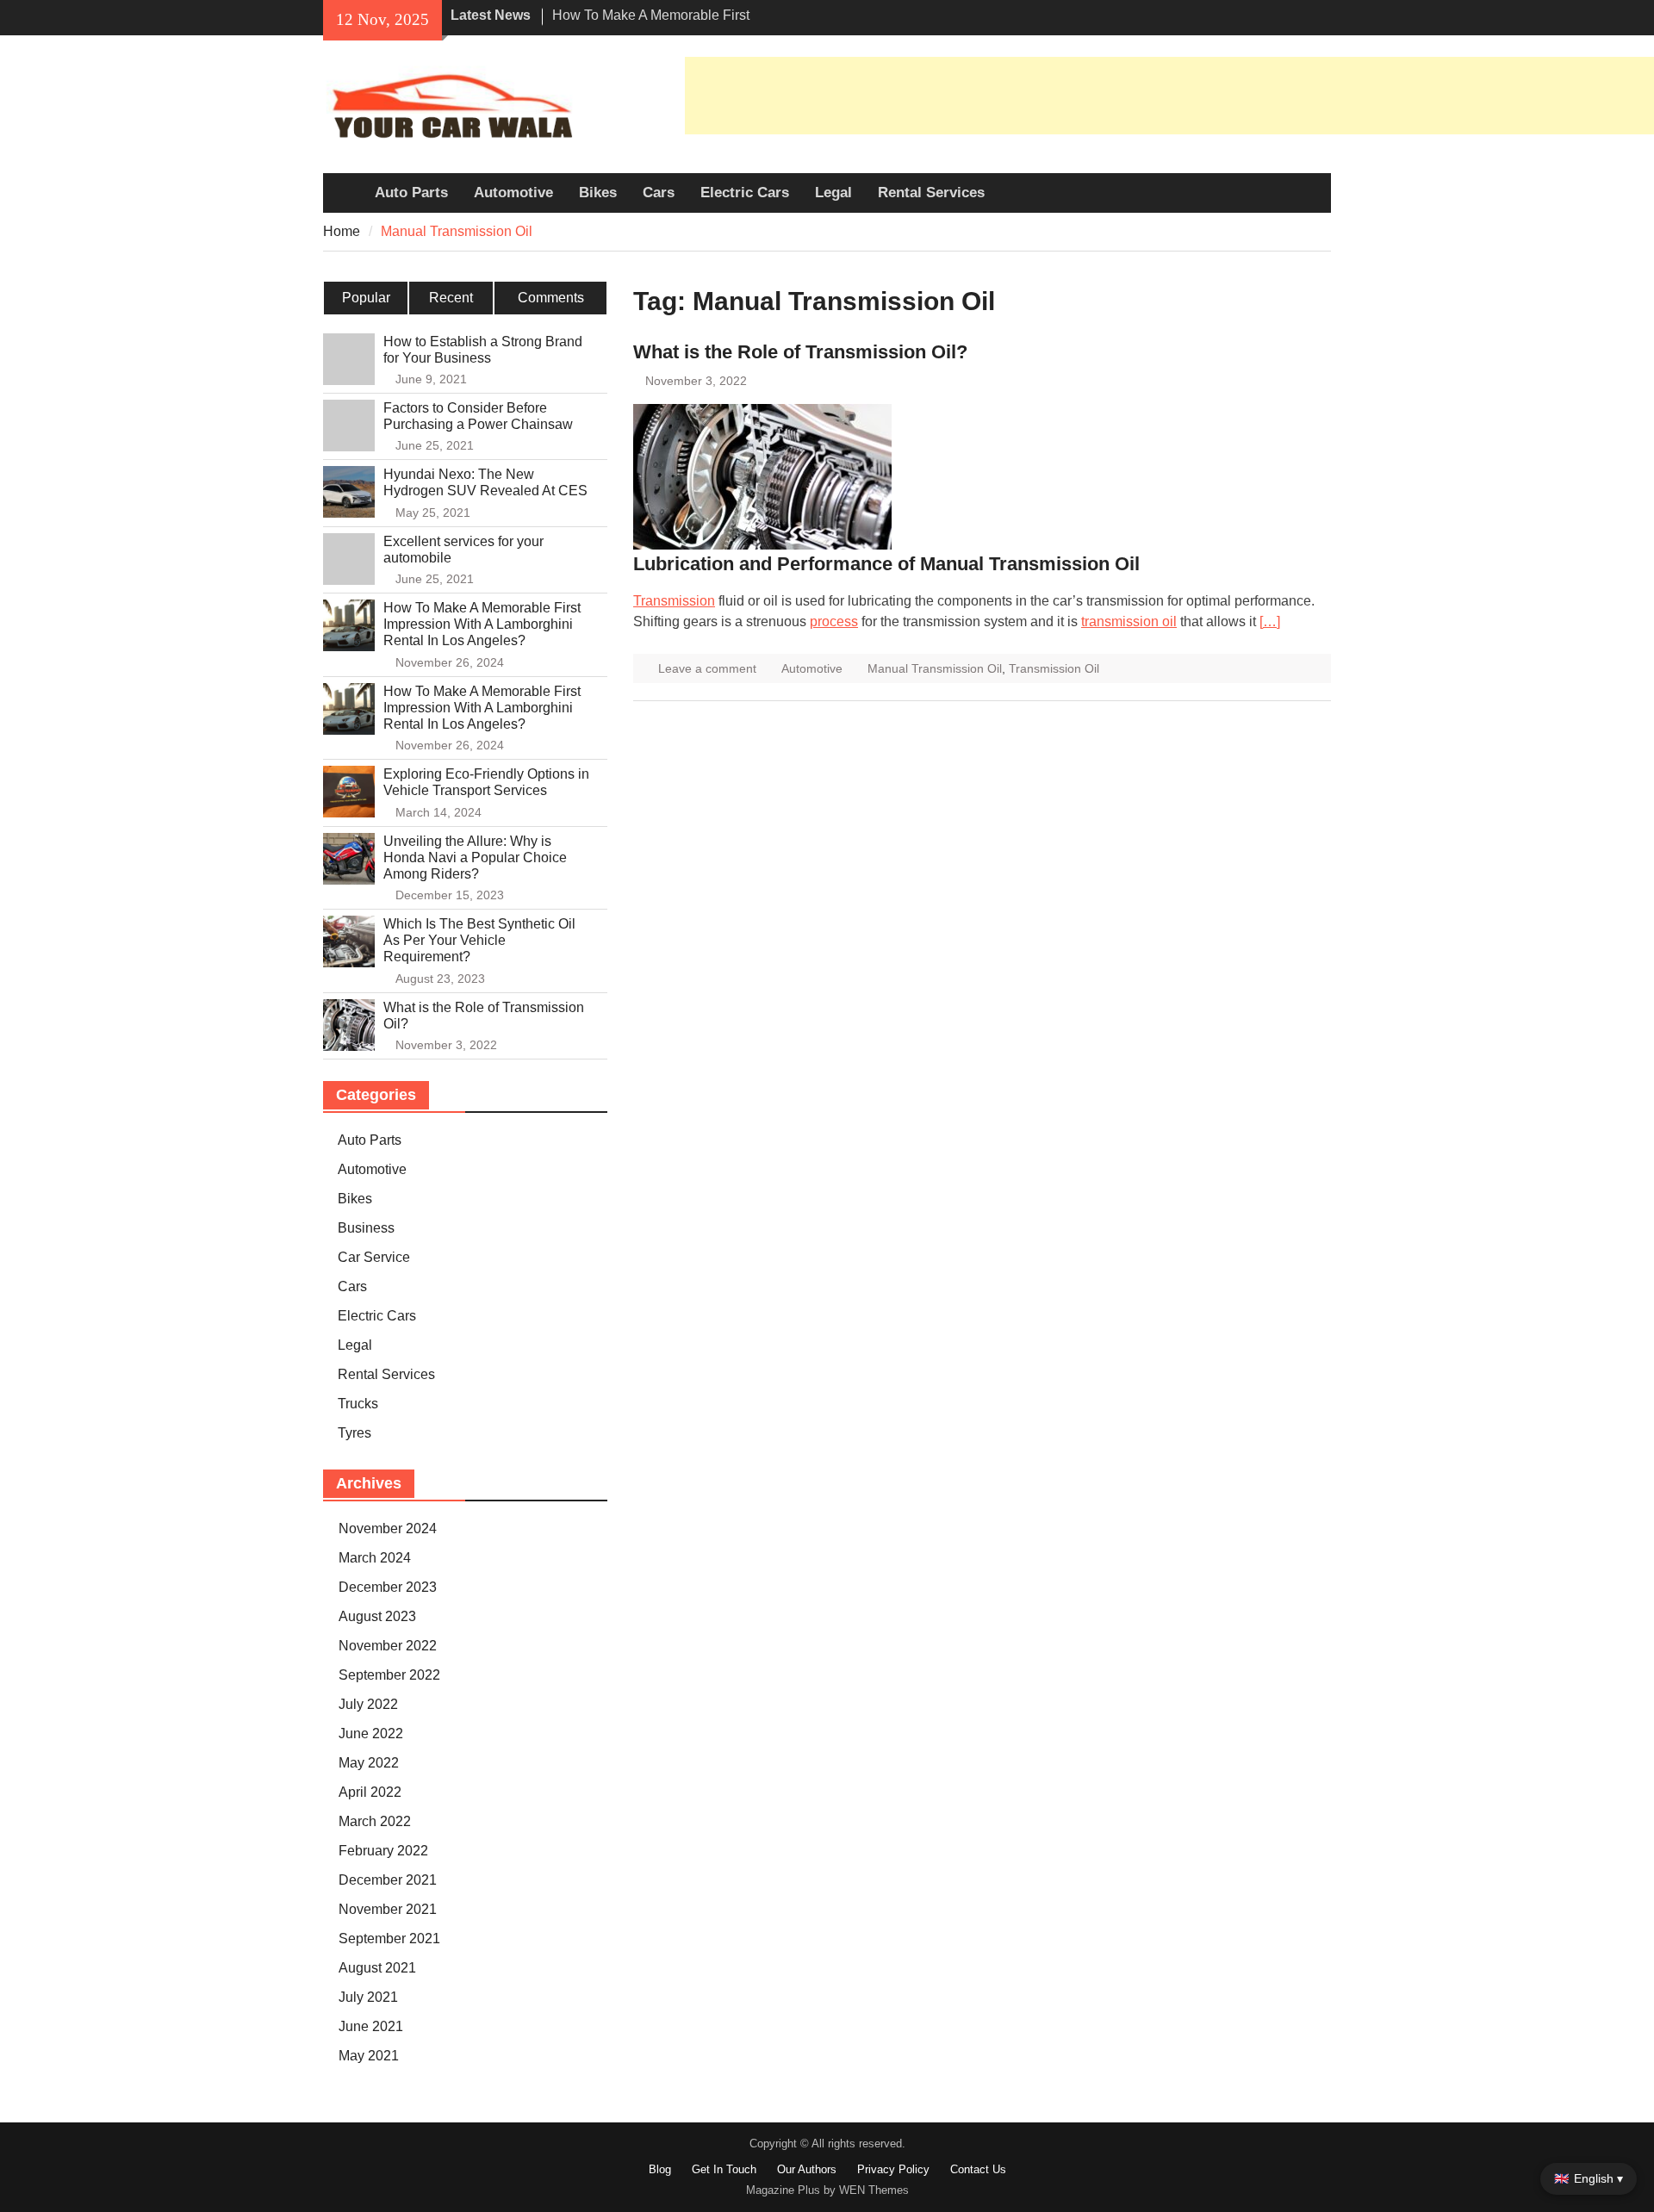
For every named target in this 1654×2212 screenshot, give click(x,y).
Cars (659, 193)
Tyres (354, 1433)
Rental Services (931, 193)
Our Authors (807, 2169)
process (834, 621)
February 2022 (383, 1851)
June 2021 (371, 2026)
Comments (551, 298)
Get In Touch (724, 2169)
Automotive (513, 193)
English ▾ (1589, 2178)
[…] (1270, 621)
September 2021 (389, 1939)
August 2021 (377, 1968)
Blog (660, 2169)
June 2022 (371, 1734)
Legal (833, 193)
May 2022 (369, 1763)
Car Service (374, 1257)
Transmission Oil (1054, 668)
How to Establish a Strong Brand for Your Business (483, 350)
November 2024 (388, 1529)
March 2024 (375, 1558)
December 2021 (388, 1880)
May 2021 (369, 2056)
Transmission (674, 601)
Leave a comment (707, 668)
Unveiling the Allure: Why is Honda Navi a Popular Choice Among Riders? (475, 857)
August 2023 (377, 1616)
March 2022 (375, 1821)
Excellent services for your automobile (463, 550)
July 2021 (368, 1997)
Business (366, 1228)
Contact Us (978, 2169)
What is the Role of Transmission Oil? (800, 352)
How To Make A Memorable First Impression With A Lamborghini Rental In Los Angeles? (482, 624)
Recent (451, 298)
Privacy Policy (893, 2169)
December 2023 (388, 1587)
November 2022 (388, 1646)
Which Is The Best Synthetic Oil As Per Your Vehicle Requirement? (479, 940)
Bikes (598, 193)
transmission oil (1129, 621)
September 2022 (389, 1675)
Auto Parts (411, 193)
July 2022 (368, 1704)
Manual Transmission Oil (935, 668)
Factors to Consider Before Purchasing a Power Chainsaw (478, 416)
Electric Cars (745, 193)
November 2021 (388, 1909)
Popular (366, 298)
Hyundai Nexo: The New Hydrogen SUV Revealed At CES (485, 482)
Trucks (358, 1404)
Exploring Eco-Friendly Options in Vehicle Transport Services (486, 782)
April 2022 (370, 1792)
